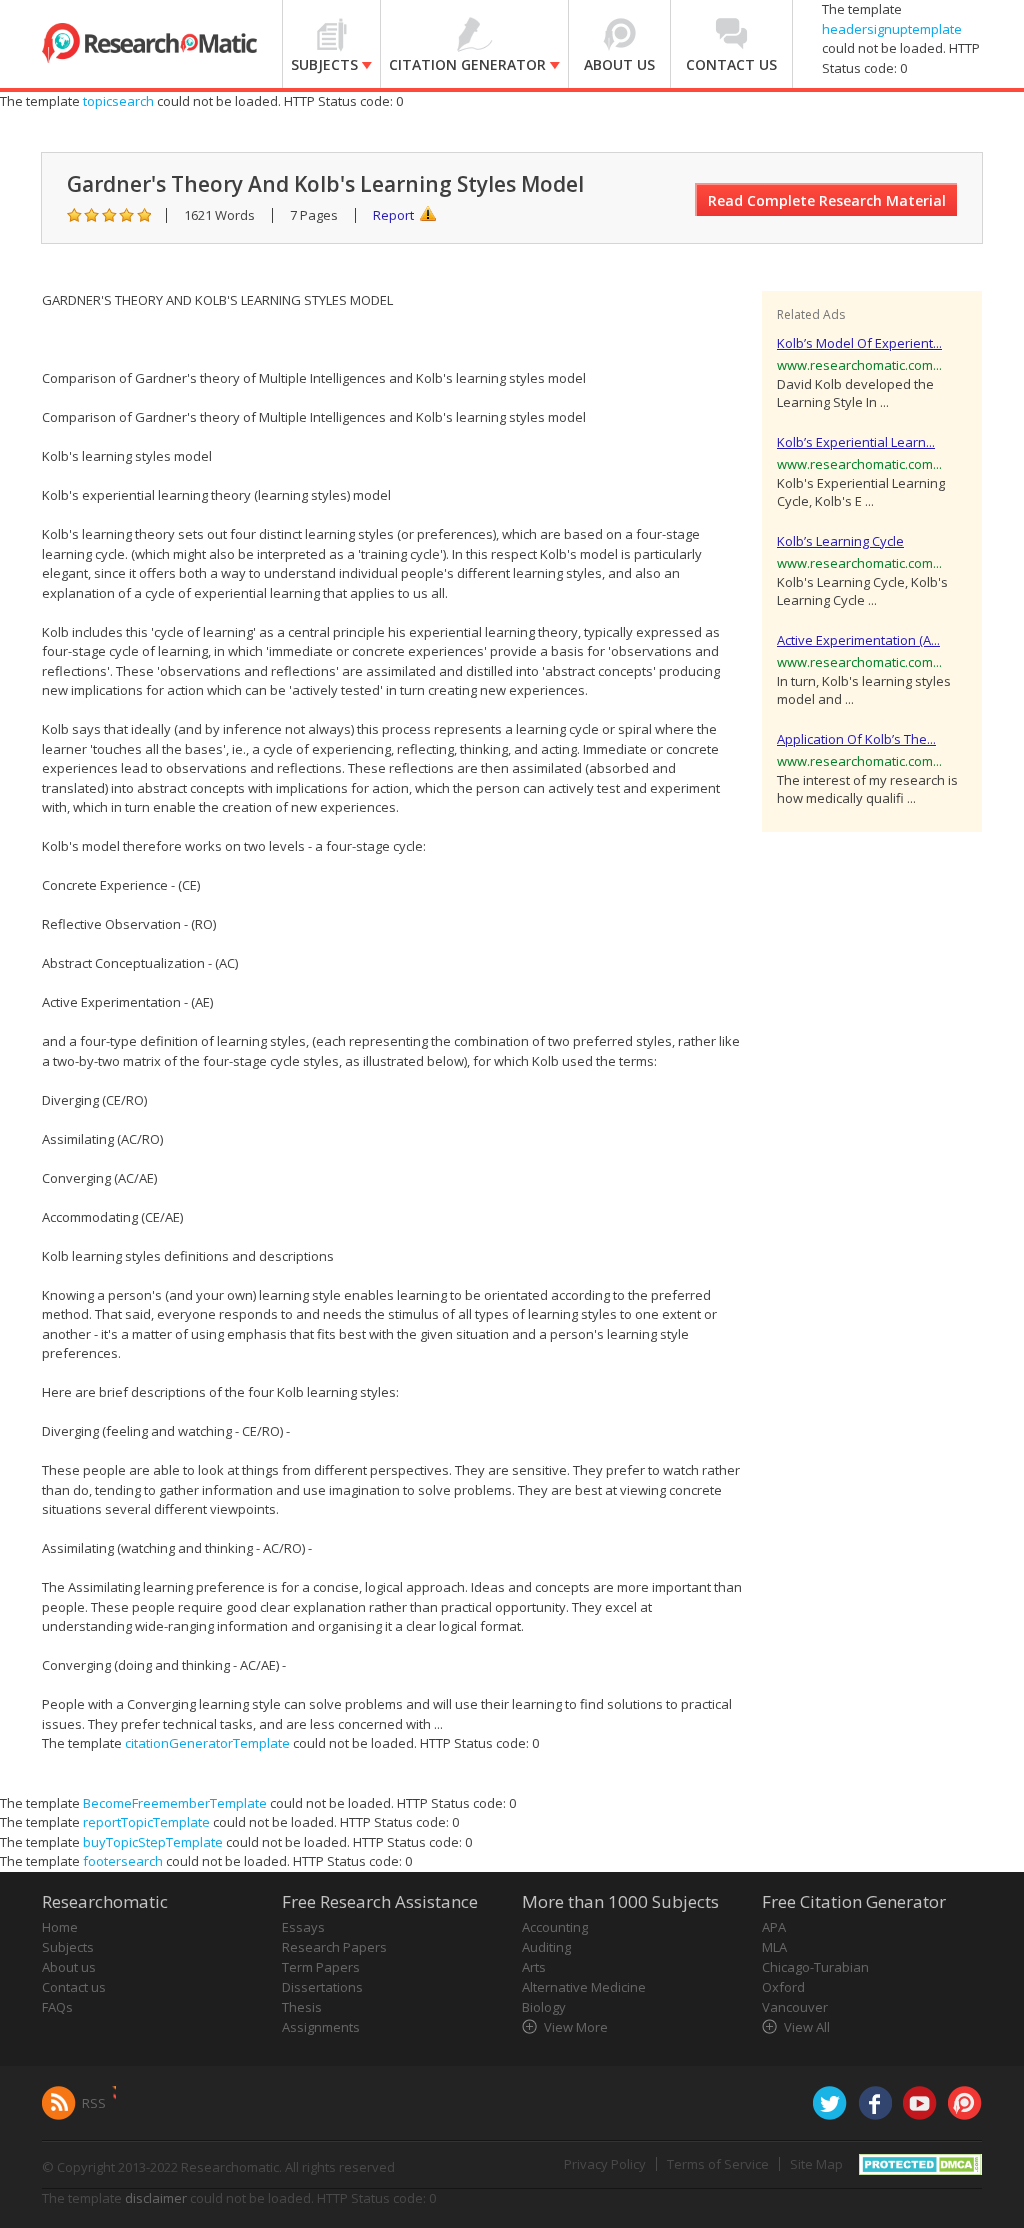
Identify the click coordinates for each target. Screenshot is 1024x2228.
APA (774, 1927)
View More (576, 2027)
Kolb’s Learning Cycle (840, 541)
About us (69, 1967)
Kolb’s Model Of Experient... (859, 343)
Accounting (555, 1927)
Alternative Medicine (584, 1987)
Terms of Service (718, 2164)
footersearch (123, 1861)
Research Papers (334, 1947)
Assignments (321, 2027)
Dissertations (322, 1987)
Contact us (74, 1987)
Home (60, 1927)
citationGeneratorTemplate (207, 1743)
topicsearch (118, 101)
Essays (303, 1927)
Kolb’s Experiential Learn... (856, 442)
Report (393, 215)
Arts (534, 1967)
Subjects (68, 1947)
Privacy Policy (605, 2164)
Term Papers (321, 1967)
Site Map (816, 2164)
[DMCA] (920, 2162)
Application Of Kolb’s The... (856, 739)
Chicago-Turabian (815, 1967)
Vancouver (795, 2007)
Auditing (546, 1947)
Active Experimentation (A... (858, 640)
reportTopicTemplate (146, 1822)
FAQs (57, 2007)
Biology (544, 2007)
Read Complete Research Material (827, 200)
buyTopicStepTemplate (153, 1842)
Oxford (783, 1987)
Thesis (302, 2007)
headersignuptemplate (892, 29)
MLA (774, 1947)
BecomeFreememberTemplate (175, 1803)
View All (807, 2027)
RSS (94, 2103)
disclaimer (156, 2198)
